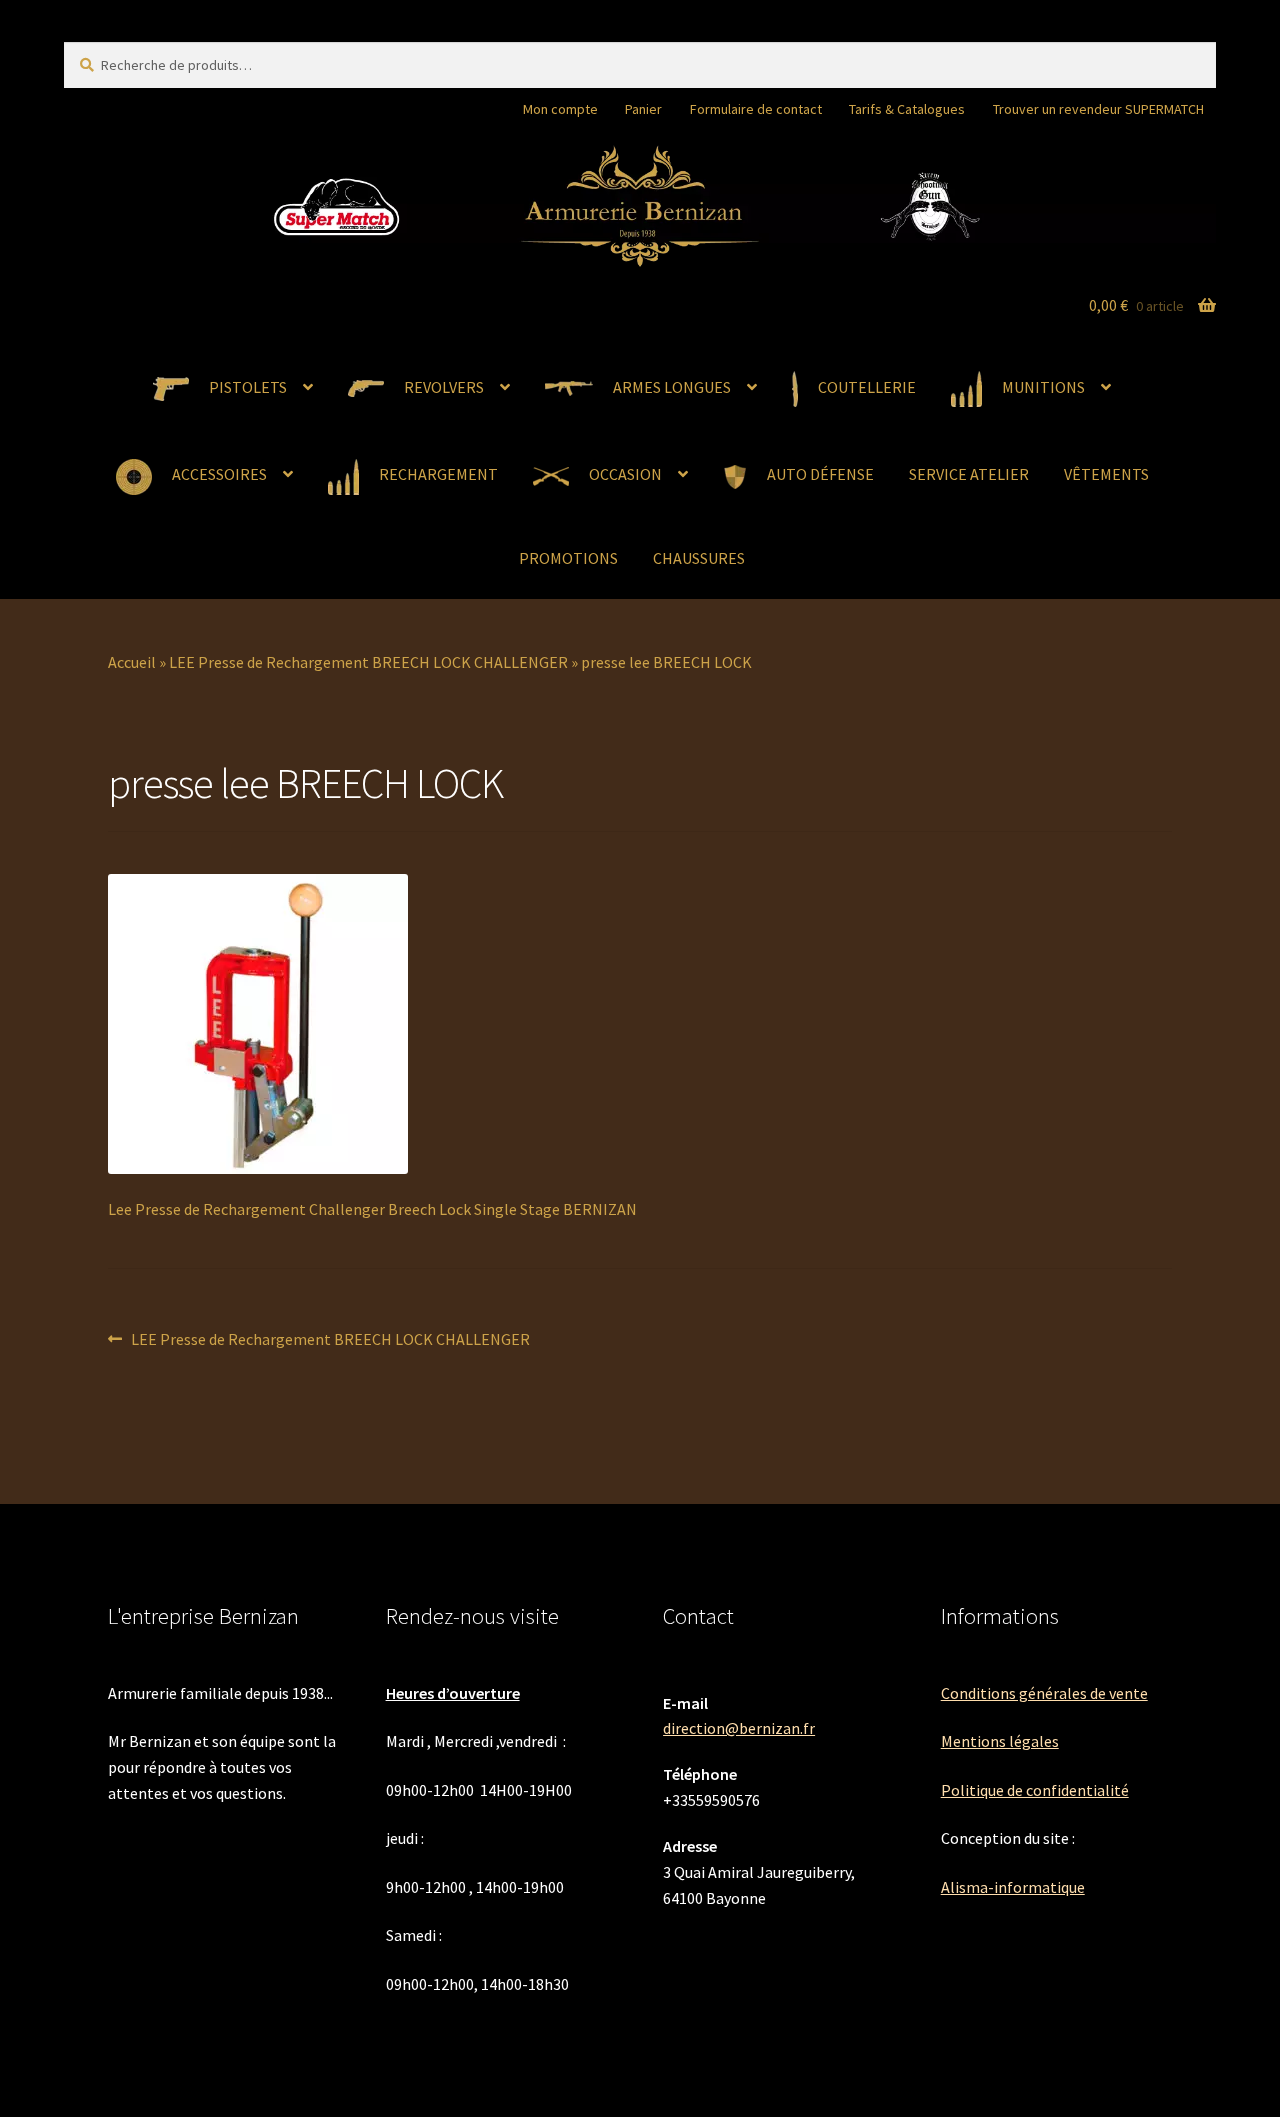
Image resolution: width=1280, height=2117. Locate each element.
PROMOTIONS (568, 558)
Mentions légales (1000, 1741)
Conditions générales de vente (1044, 1693)
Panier (643, 109)
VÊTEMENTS (1106, 474)
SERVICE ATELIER (969, 474)
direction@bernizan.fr (739, 1728)
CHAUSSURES (699, 558)
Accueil (132, 662)
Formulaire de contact (756, 109)
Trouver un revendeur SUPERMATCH (1098, 109)
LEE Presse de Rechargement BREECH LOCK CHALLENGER (368, 662)
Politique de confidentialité (1035, 1790)
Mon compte (560, 109)
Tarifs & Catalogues (907, 109)
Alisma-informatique (1013, 1887)
